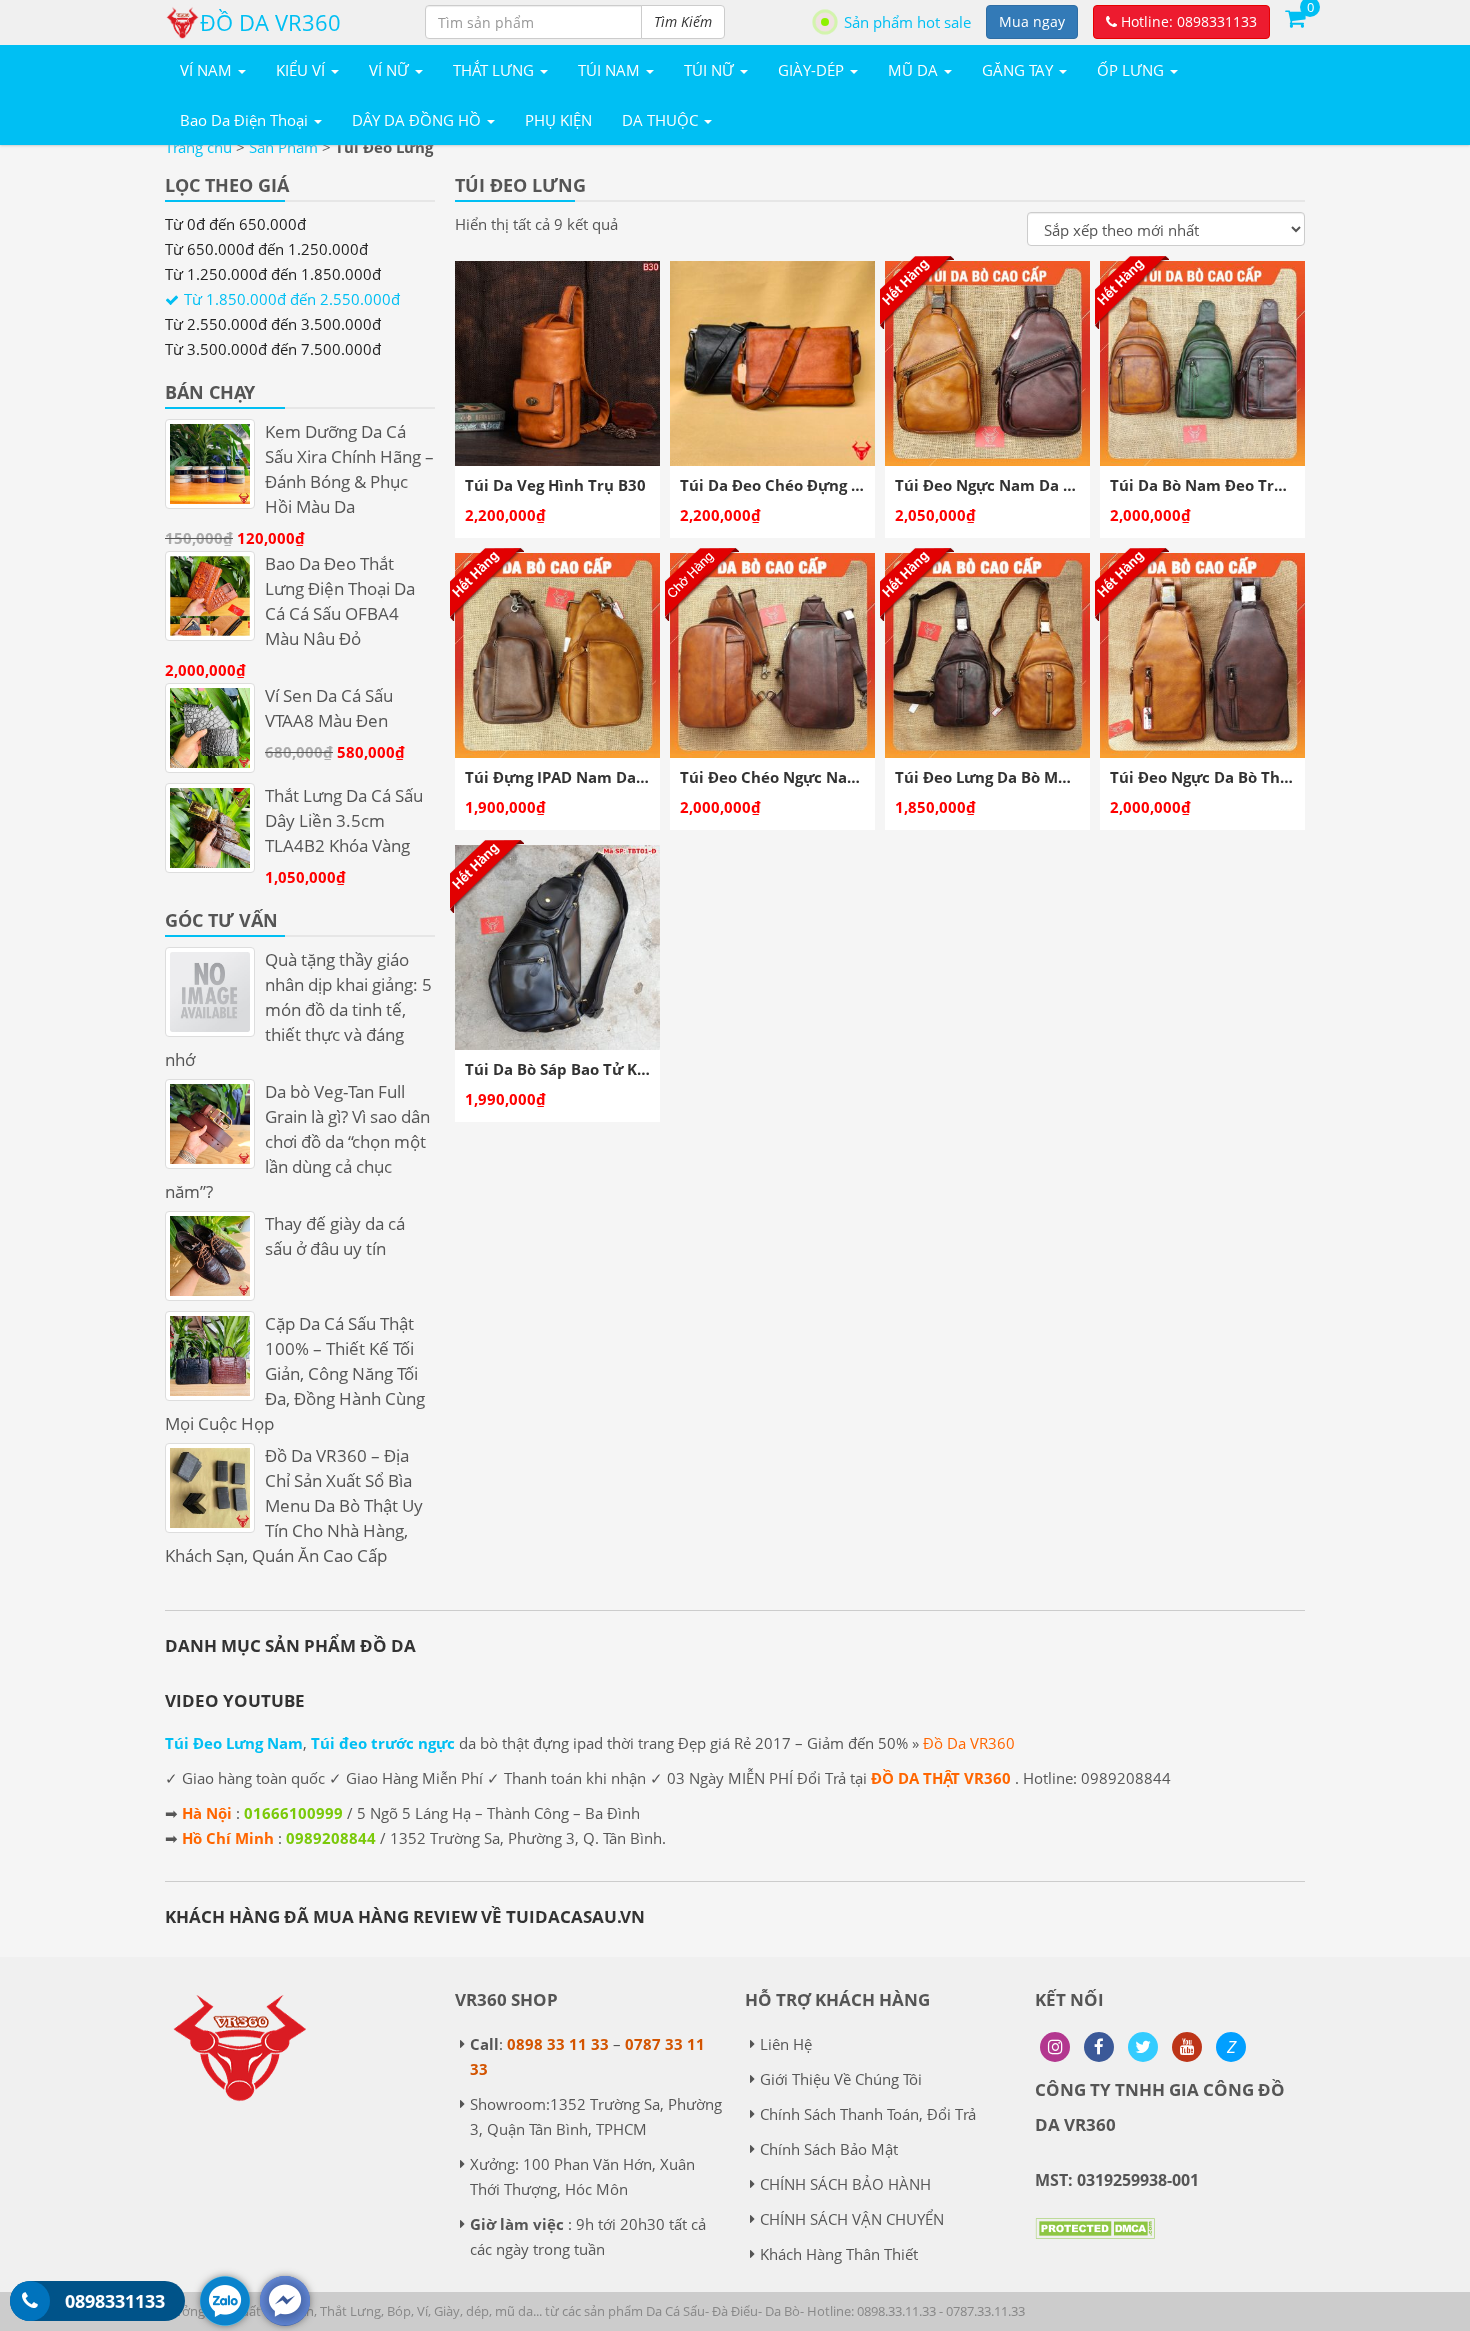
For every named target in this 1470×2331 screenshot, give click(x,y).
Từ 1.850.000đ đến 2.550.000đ (292, 299)
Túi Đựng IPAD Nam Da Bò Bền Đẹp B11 (611, 777)
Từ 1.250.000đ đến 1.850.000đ (273, 274)
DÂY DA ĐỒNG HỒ (418, 120)
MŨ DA (915, 70)
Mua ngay (1032, 21)
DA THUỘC (662, 120)
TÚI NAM (611, 70)
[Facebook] (1099, 2047)
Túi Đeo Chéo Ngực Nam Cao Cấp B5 (815, 777)
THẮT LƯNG (495, 70)
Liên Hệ (786, 2044)
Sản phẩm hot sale (907, 22)
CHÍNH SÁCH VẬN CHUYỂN (852, 2219)
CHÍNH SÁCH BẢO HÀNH (845, 2184)
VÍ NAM (208, 70)
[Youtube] (1187, 2047)
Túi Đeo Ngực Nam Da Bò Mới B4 (1016, 485)
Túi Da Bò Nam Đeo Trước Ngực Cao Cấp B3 (1272, 485)
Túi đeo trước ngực (383, 1743)
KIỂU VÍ (302, 70)
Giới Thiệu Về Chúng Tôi (841, 2079)
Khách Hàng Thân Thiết (839, 2254)
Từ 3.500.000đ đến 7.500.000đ (273, 349)
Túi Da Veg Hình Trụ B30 (555, 485)
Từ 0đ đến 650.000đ (235, 224)
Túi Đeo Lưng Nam (234, 1743)
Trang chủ (198, 147)
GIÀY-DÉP (813, 70)
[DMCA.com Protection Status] (1095, 2243)
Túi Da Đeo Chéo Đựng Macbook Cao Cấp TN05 (853, 485)
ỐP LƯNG (1132, 70)
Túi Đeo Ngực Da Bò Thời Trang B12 (1241, 777)
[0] (1295, 17)
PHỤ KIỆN (558, 120)
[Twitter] (1143, 2047)
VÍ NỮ (391, 70)
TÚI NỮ (711, 70)
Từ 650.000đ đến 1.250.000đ (266, 249)
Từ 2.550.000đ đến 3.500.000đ (273, 324)
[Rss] (1055, 2047)
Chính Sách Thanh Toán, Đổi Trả (868, 2114)
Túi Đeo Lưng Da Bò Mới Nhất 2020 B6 (1036, 777)
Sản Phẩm (283, 147)
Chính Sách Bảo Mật (829, 2149)
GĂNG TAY (1019, 70)
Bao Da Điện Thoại (246, 120)
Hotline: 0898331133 (1187, 21)
